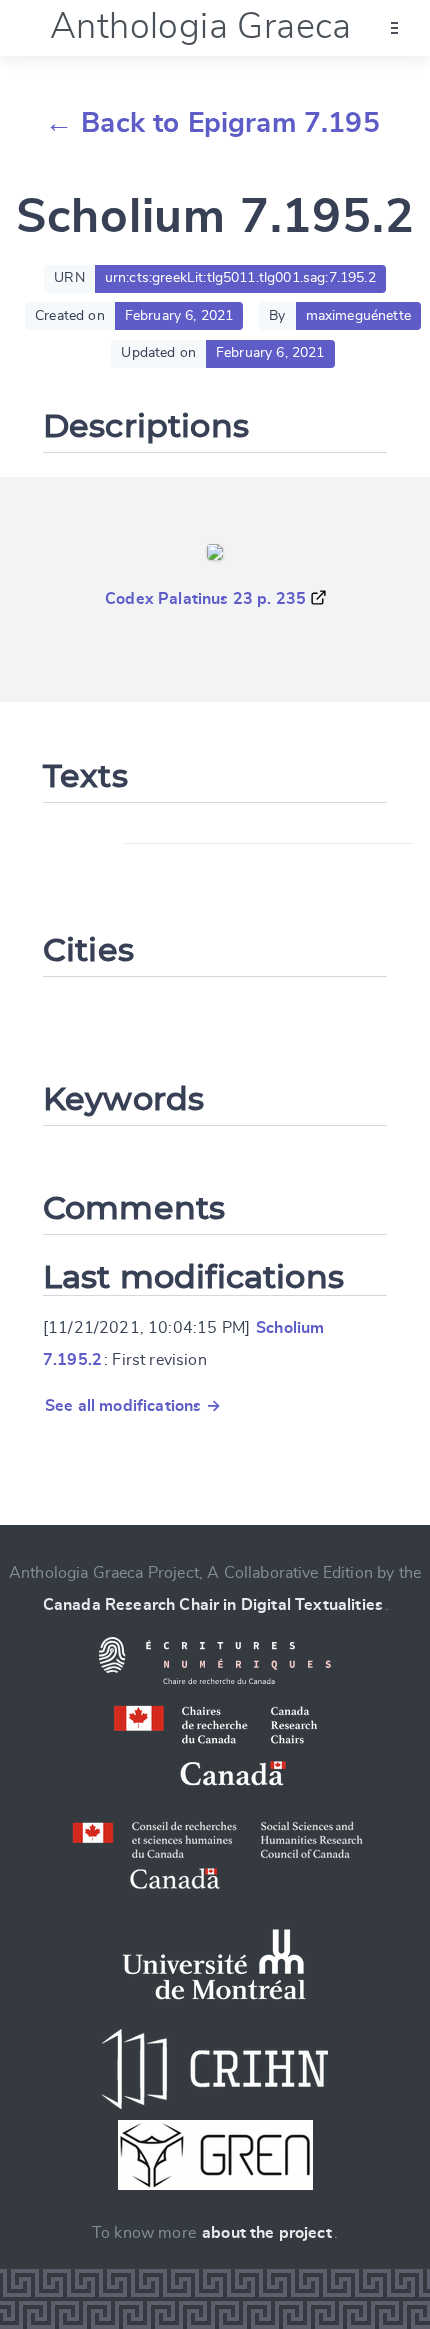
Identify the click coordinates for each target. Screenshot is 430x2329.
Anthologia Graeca (201, 27)
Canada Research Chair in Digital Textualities (213, 1605)
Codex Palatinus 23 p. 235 (205, 599)
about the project (267, 2233)
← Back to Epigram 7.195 (212, 124)
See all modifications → (133, 1406)
